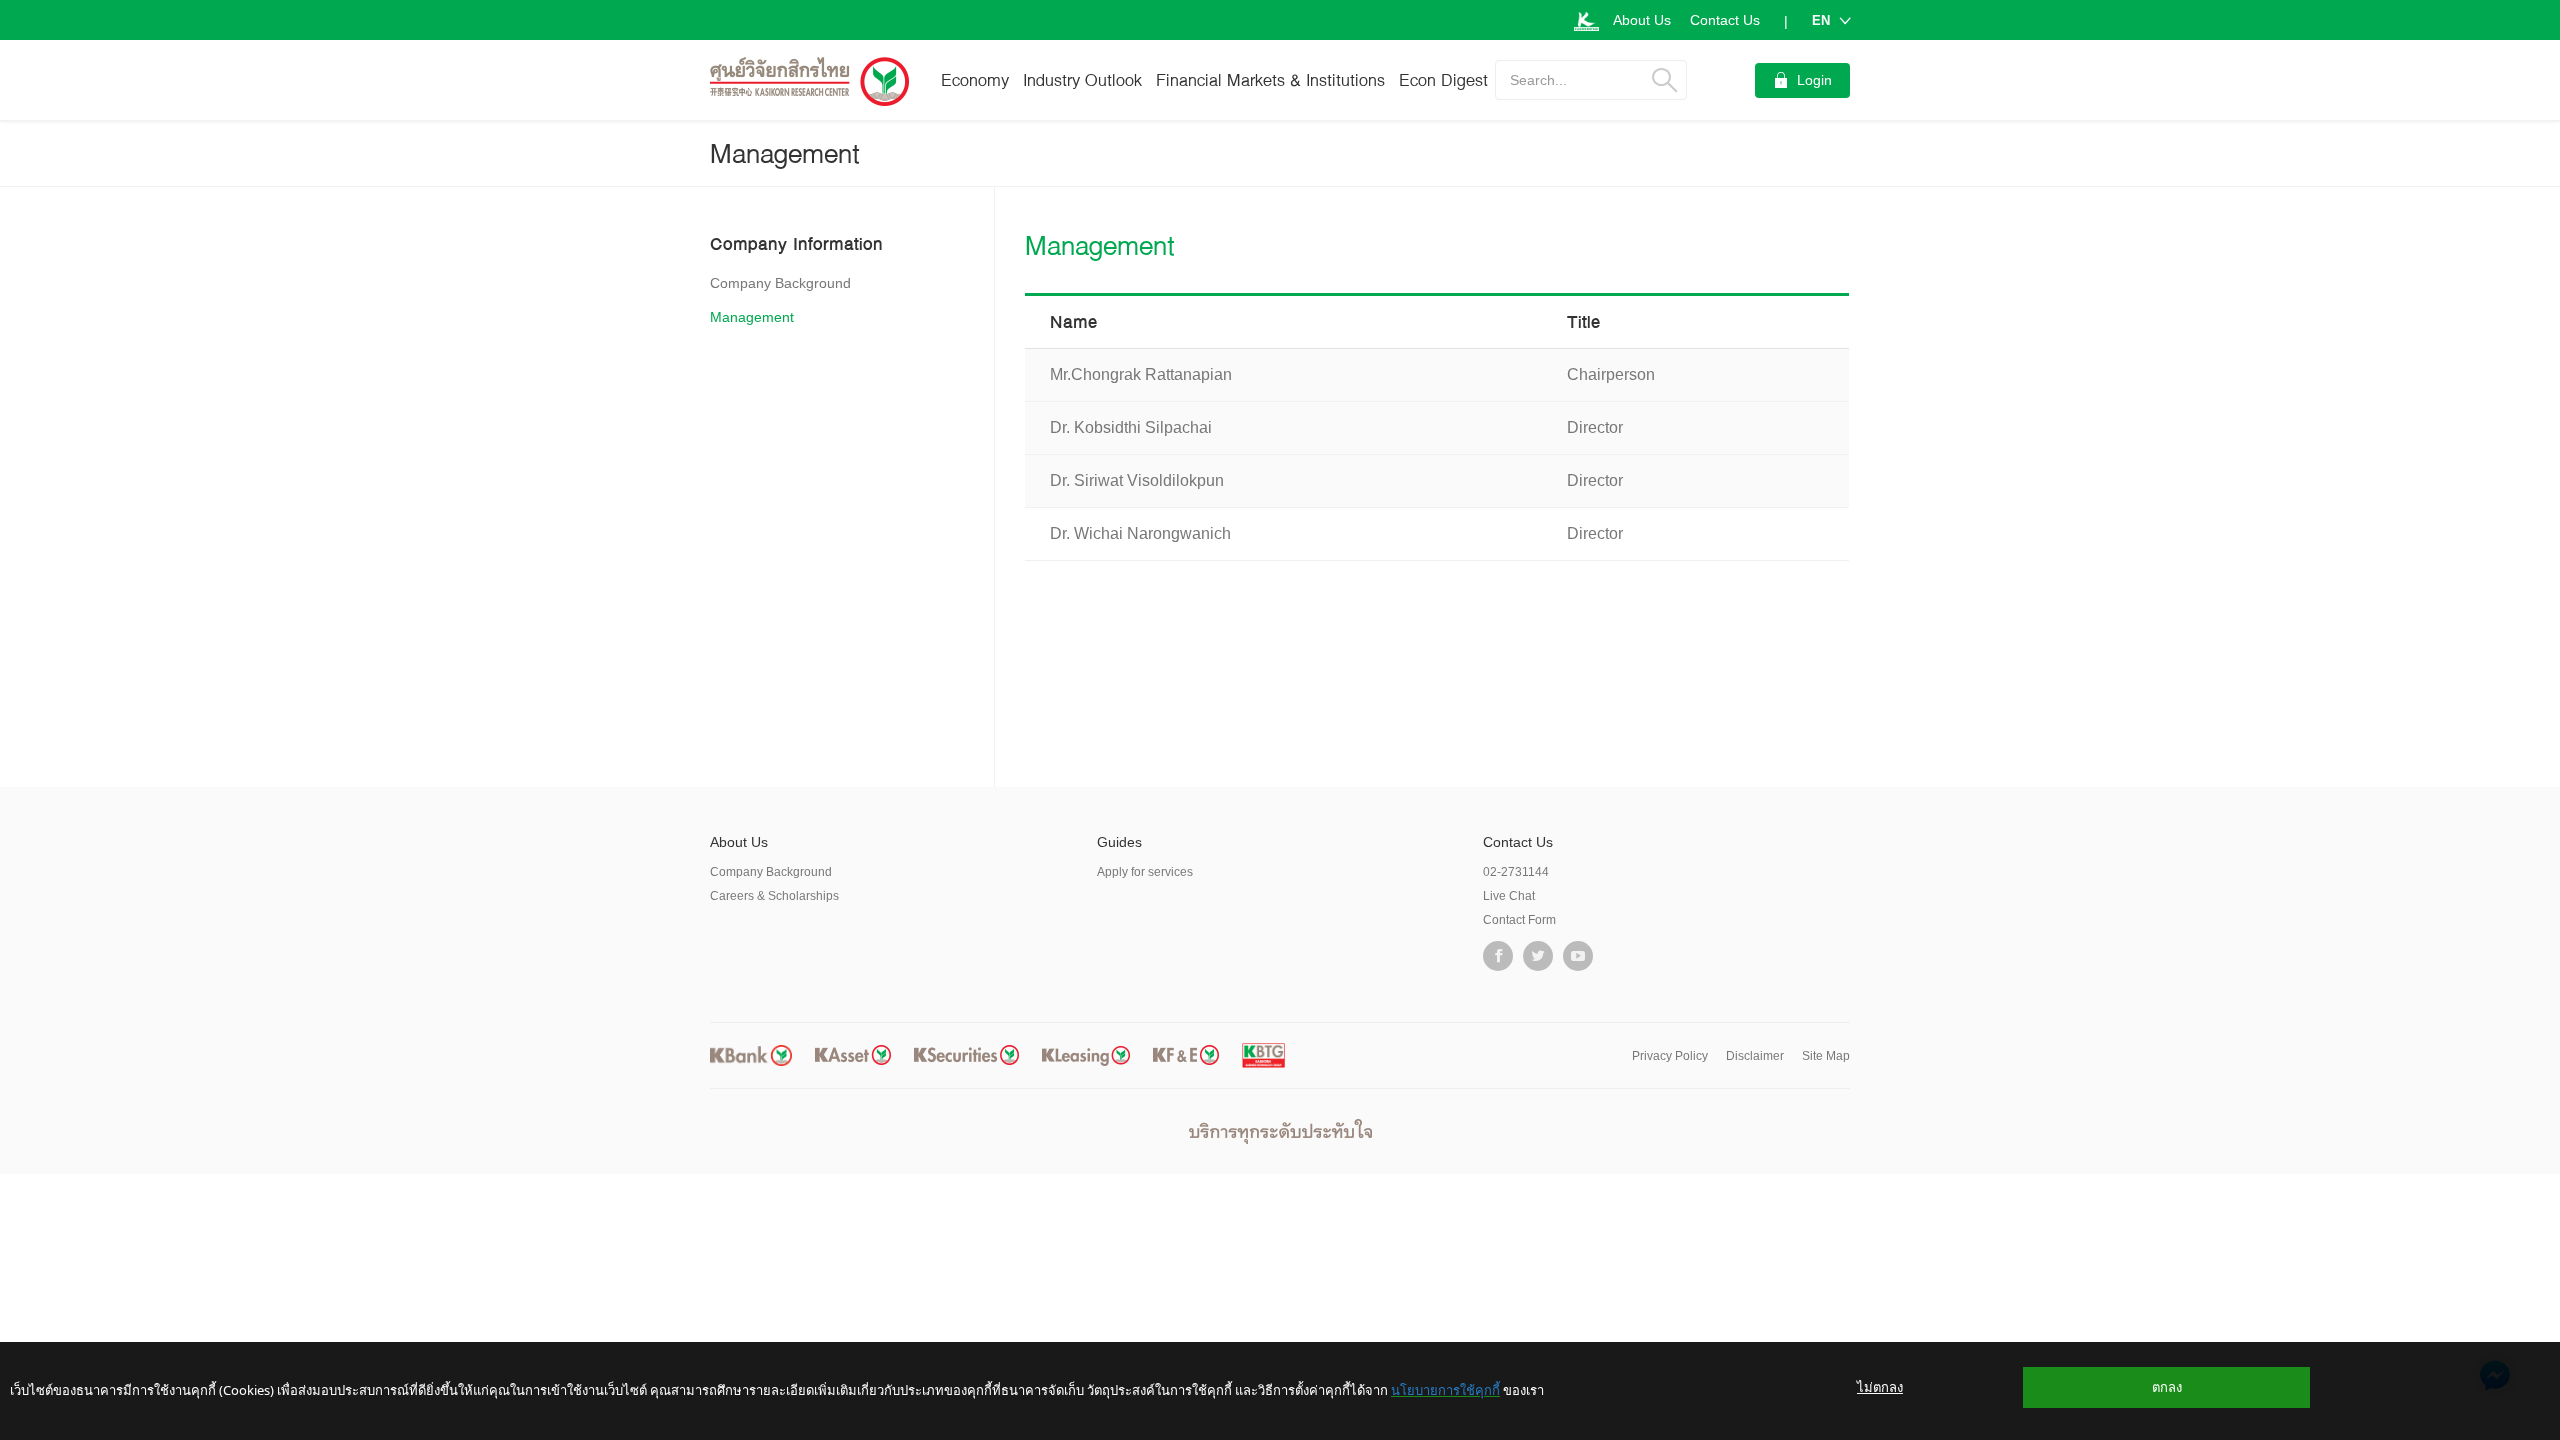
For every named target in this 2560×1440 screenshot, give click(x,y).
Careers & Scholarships (774, 896)
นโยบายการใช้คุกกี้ (1445, 1390)
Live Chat (1509, 896)
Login (1814, 80)
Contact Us (1725, 20)
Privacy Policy (1670, 1056)
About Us (1642, 20)
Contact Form (1519, 920)
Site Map (1826, 1056)
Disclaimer (1755, 1056)
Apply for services (1145, 872)
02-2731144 (1516, 872)
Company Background (780, 283)
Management (752, 317)
